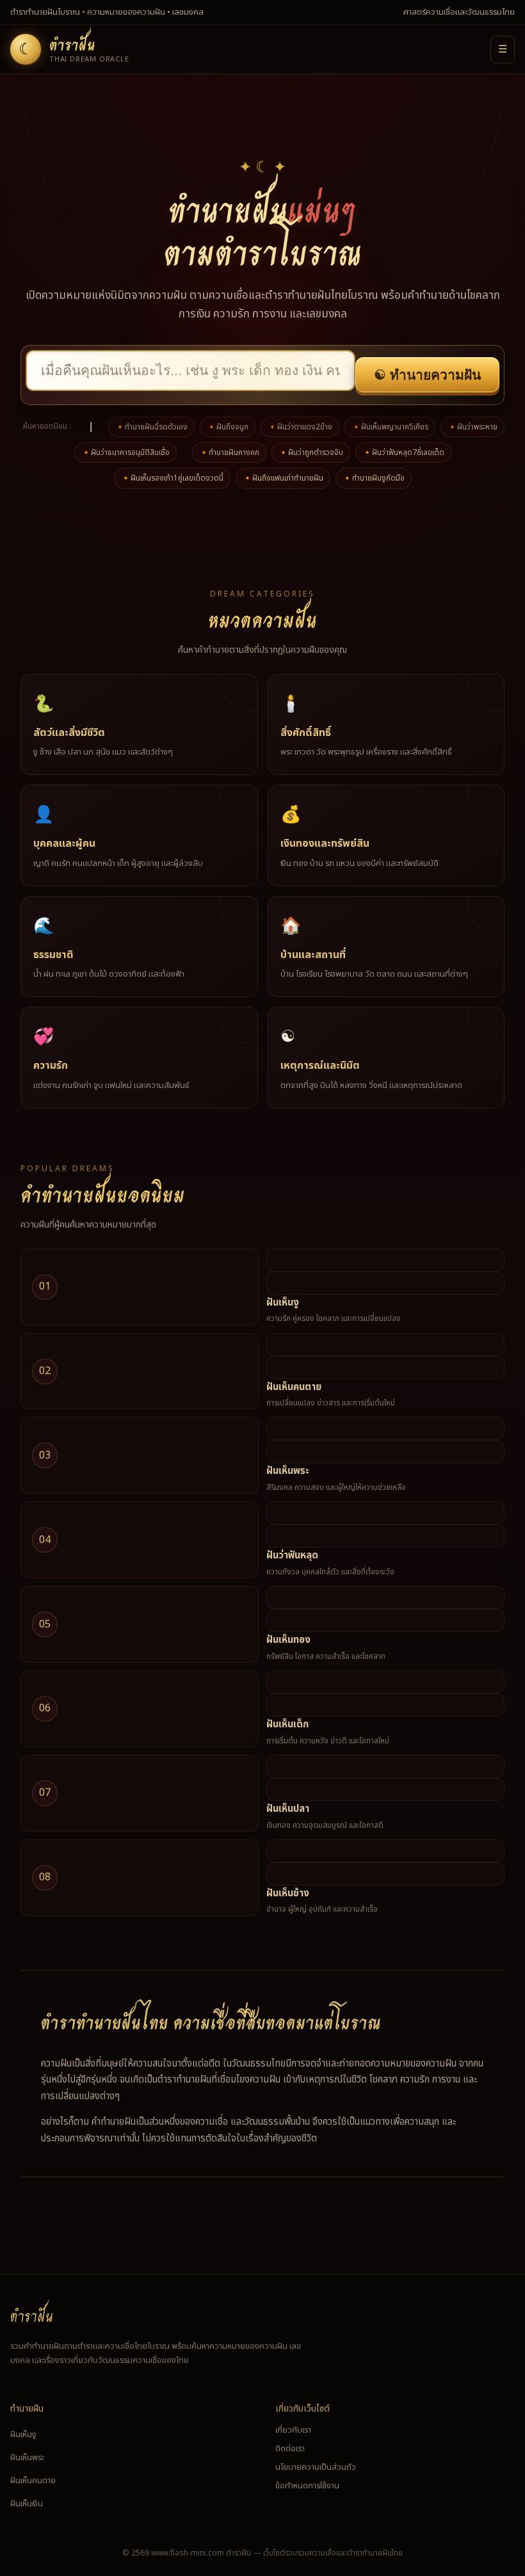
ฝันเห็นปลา (288, 1809)
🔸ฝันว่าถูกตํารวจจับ (311, 452)
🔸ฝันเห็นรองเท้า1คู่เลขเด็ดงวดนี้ (172, 478)
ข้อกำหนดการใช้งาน (307, 2486)
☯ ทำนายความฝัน (427, 375)
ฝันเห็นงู (283, 1303)
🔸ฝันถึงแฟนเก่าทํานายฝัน (283, 478)
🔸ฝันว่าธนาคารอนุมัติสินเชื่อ (125, 452)
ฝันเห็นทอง (288, 1640)
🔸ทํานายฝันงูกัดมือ (374, 478)
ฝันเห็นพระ (288, 1471)
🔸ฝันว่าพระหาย (472, 427)
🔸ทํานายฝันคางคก (229, 452)
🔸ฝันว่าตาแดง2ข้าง (300, 427)
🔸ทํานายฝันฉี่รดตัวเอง (151, 427)
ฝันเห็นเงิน (27, 2504)
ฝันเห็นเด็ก (287, 1724)
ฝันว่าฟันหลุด (292, 1556)
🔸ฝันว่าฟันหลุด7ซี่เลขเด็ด (403, 452)
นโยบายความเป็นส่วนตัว (316, 2467)
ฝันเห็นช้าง (288, 1893)
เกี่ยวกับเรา (293, 2430)
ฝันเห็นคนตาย (294, 1387)
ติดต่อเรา (290, 2449)
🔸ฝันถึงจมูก (228, 427)
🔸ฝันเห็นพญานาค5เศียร (390, 427)
